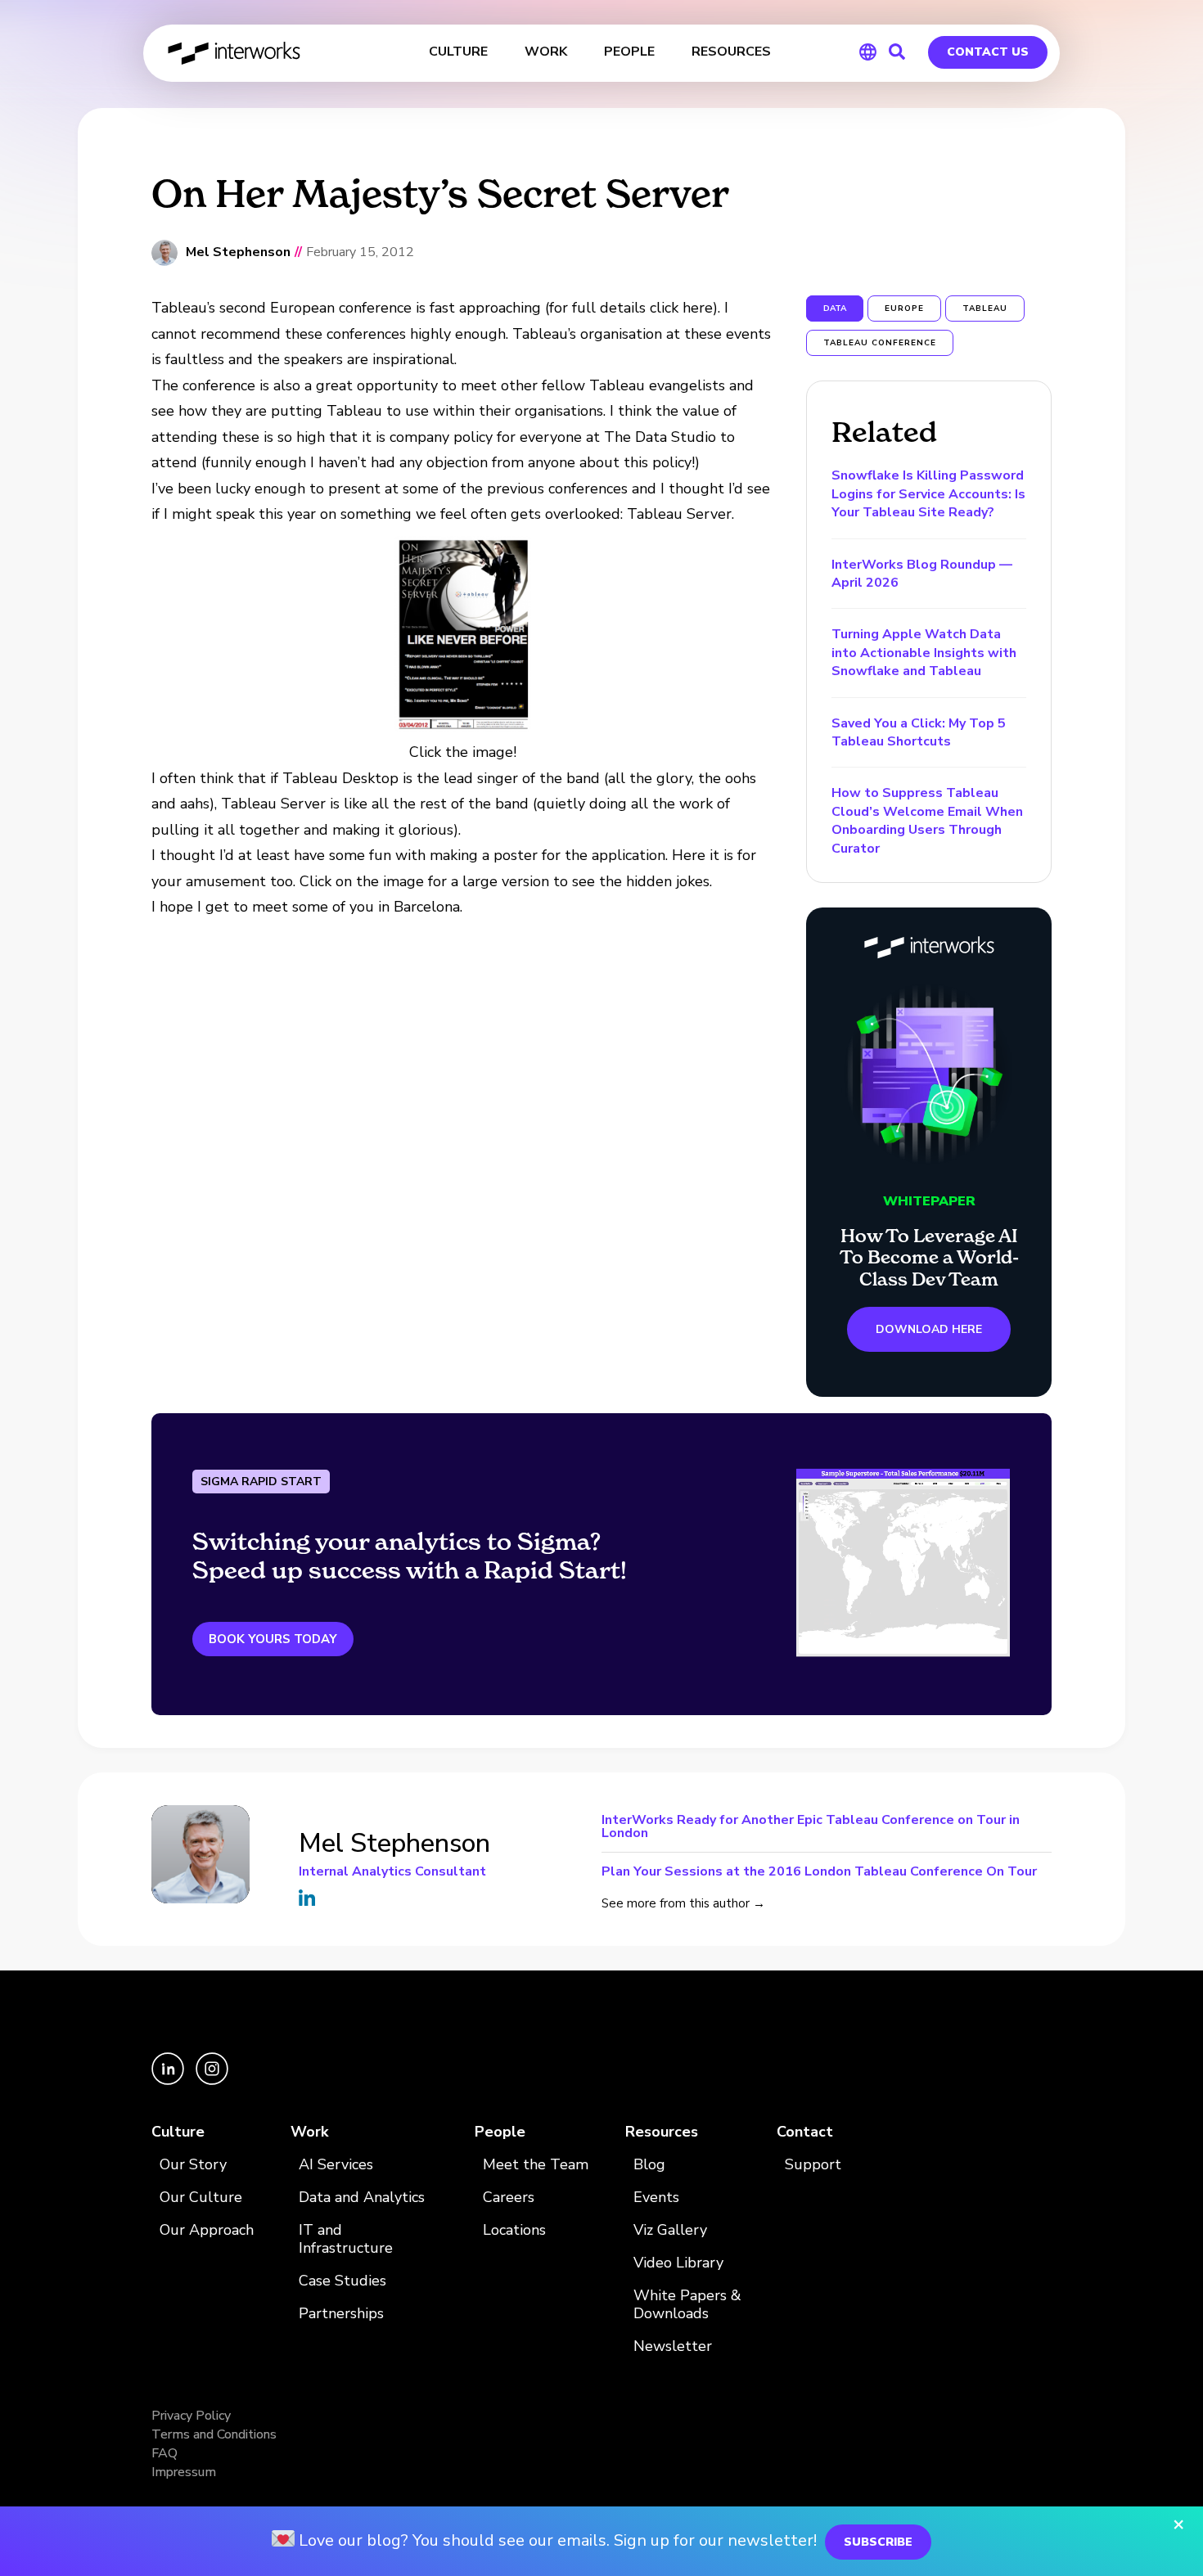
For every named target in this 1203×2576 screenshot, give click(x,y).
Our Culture (201, 2198)
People (500, 2132)
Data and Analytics (362, 2198)
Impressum (184, 2472)
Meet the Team (536, 2165)
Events (656, 2198)
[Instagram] (212, 2081)
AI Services (336, 2165)
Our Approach (207, 2230)
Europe (904, 308)
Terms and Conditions (214, 2434)
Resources (662, 2132)
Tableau (985, 308)
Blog (649, 2165)
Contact (805, 2132)
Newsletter (673, 2346)
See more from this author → (683, 1903)
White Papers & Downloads (687, 2305)
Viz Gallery (670, 2230)
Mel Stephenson (238, 252)
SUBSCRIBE (878, 2542)
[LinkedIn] (169, 2081)
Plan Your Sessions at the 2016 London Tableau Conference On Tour (819, 1870)
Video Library (678, 2263)
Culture (178, 2132)
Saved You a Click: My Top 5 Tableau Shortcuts (919, 732)
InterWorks (235, 53)
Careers (509, 2198)
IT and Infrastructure (346, 2239)
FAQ (164, 2453)
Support (813, 2165)
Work (309, 2132)
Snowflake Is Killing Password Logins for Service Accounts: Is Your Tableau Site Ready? (928, 494)
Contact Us (988, 52)
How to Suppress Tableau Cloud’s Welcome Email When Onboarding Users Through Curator (927, 820)
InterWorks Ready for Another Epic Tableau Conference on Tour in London (811, 1828)
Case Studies (342, 2281)
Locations (514, 2230)
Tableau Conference (880, 343)
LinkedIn (307, 1898)
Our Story (193, 2165)
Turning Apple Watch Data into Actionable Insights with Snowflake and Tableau (924, 653)
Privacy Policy (191, 2416)
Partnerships (341, 2314)
